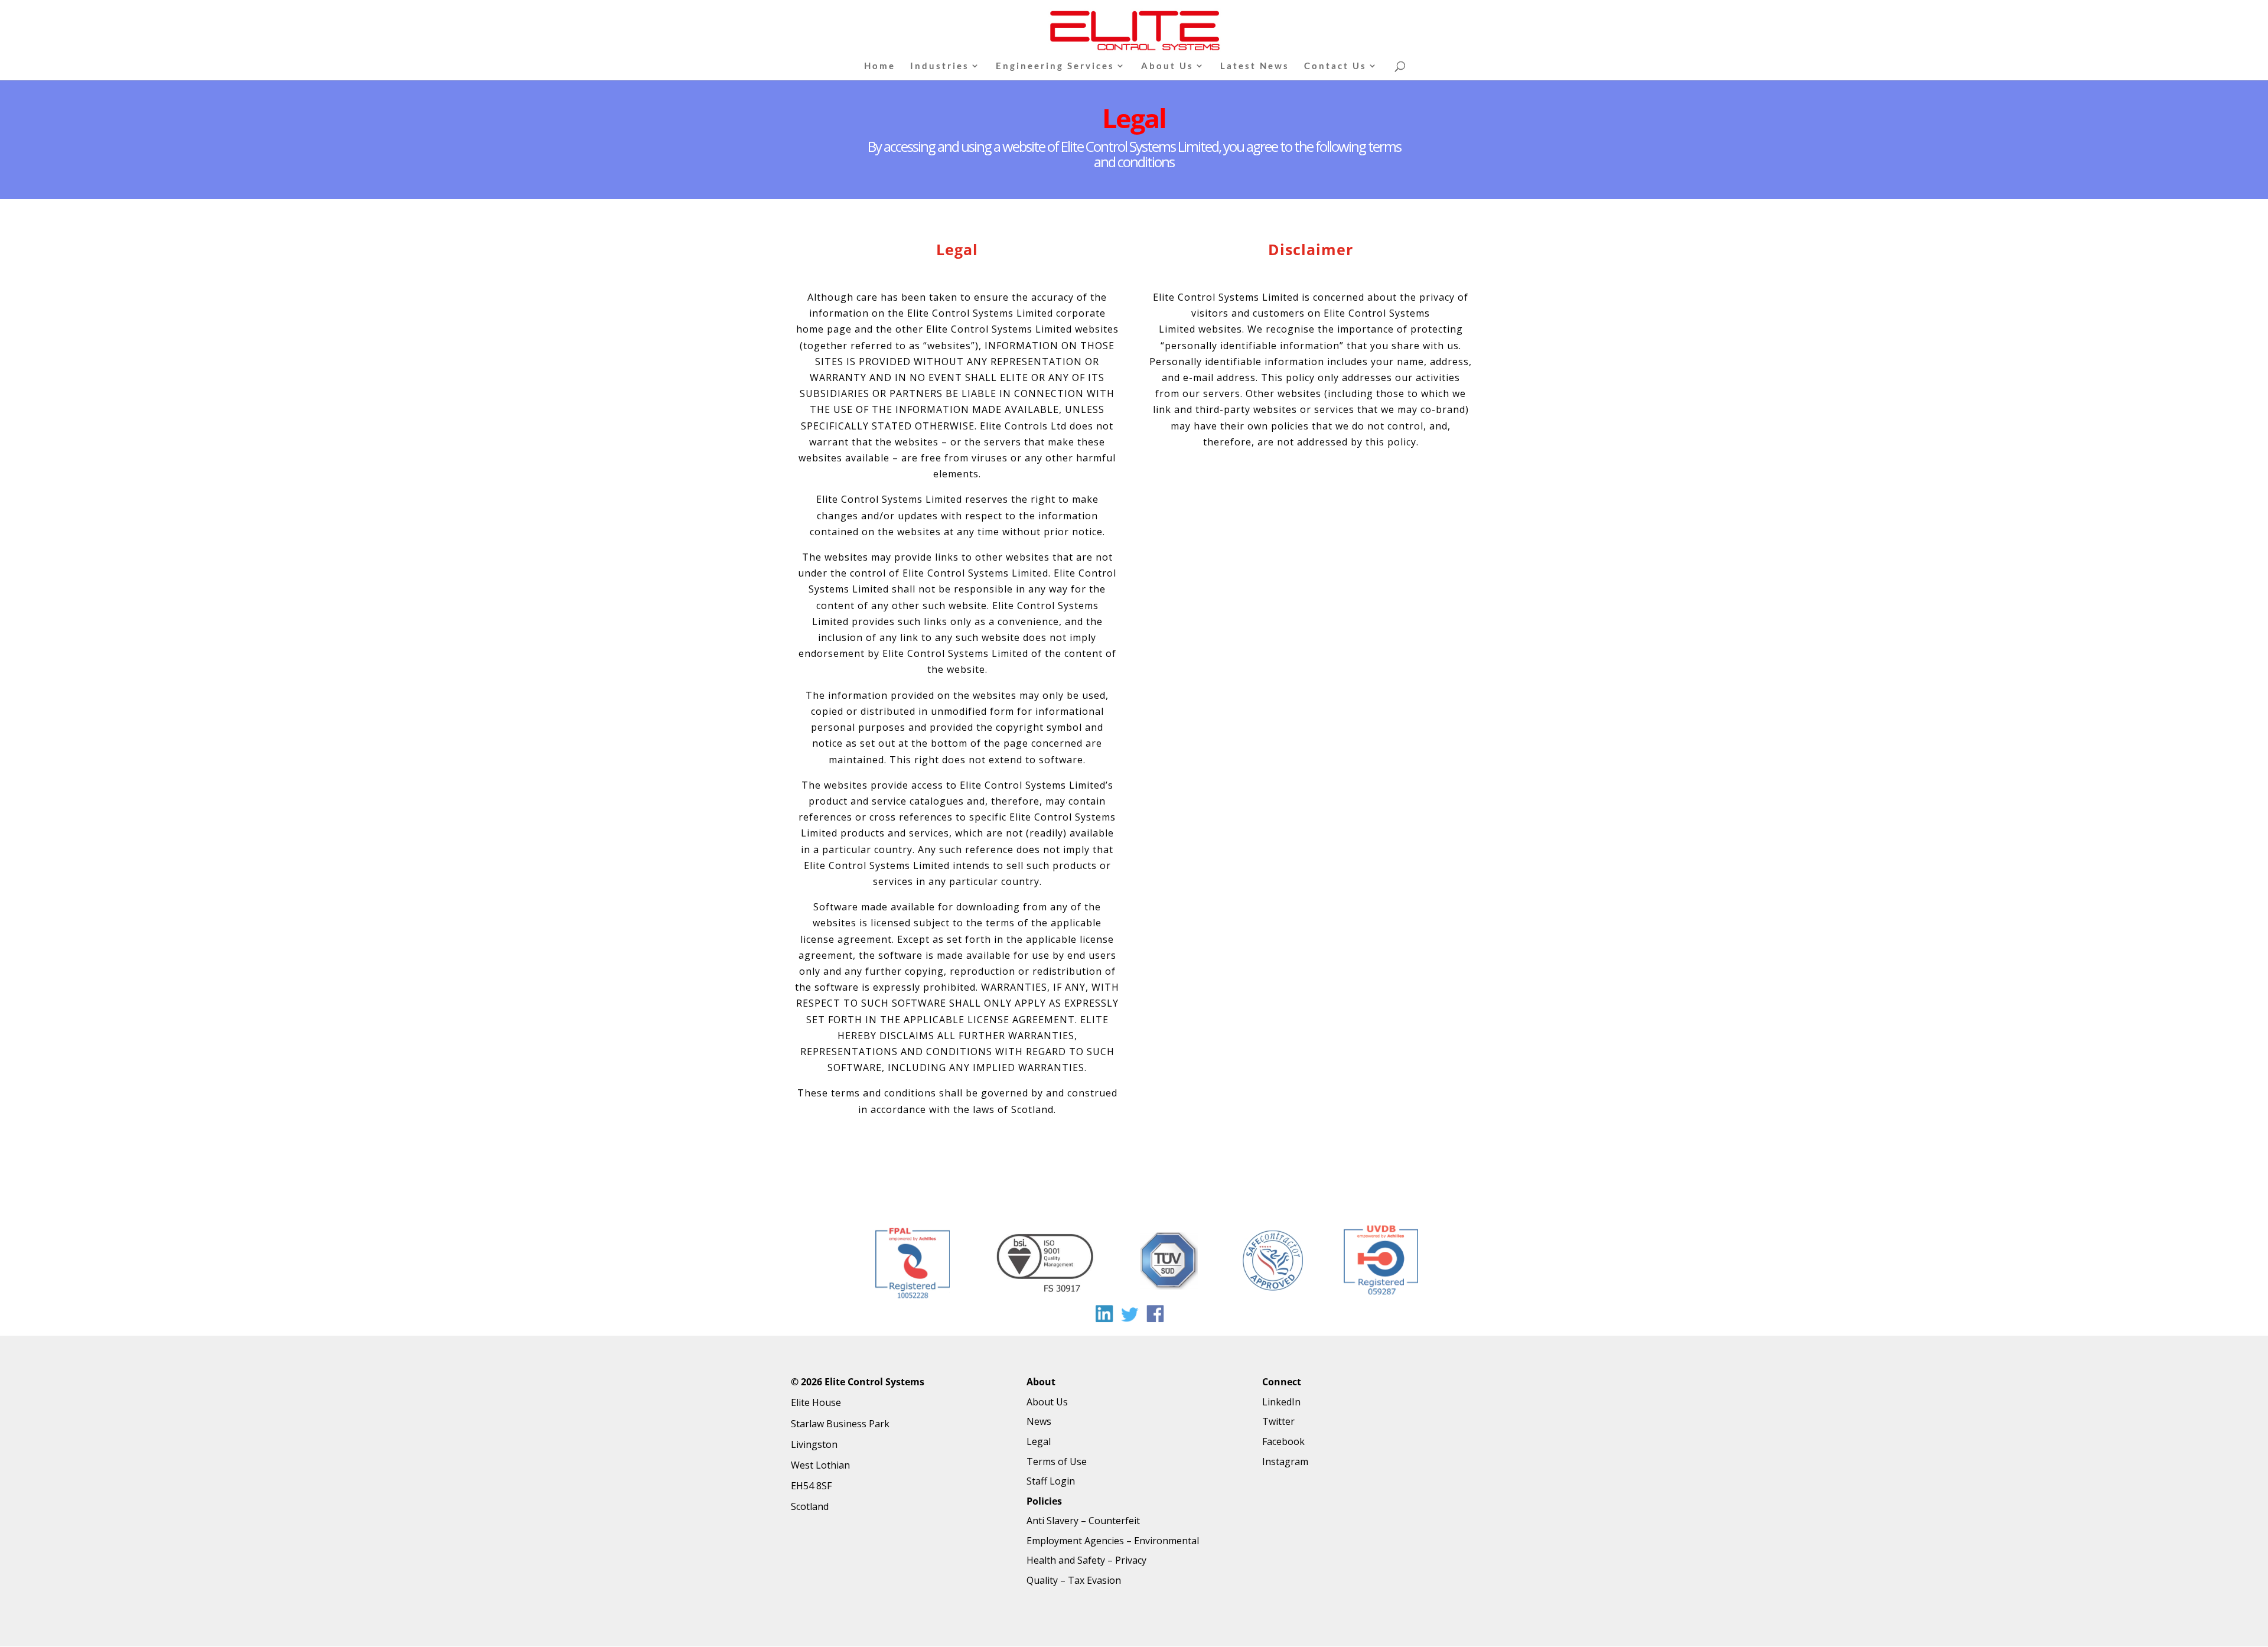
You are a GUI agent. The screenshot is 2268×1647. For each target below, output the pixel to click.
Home (880, 66)
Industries (940, 66)
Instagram (1285, 1462)
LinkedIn (1281, 1402)
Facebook (1283, 1441)
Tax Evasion (1094, 1580)
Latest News (1255, 66)
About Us (1167, 66)
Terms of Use (1057, 1462)
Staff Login (1051, 1481)
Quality (1042, 1580)
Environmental (1166, 1541)
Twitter (1278, 1421)
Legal (1039, 1441)
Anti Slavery (1052, 1521)
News (1039, 1421)
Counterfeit (1114, 1521)
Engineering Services (1055, 66)
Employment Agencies (1075, 1541)
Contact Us (1335, 66)
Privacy (1131, 1560)
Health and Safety (1066, 1560)
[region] (1134, 1266)
